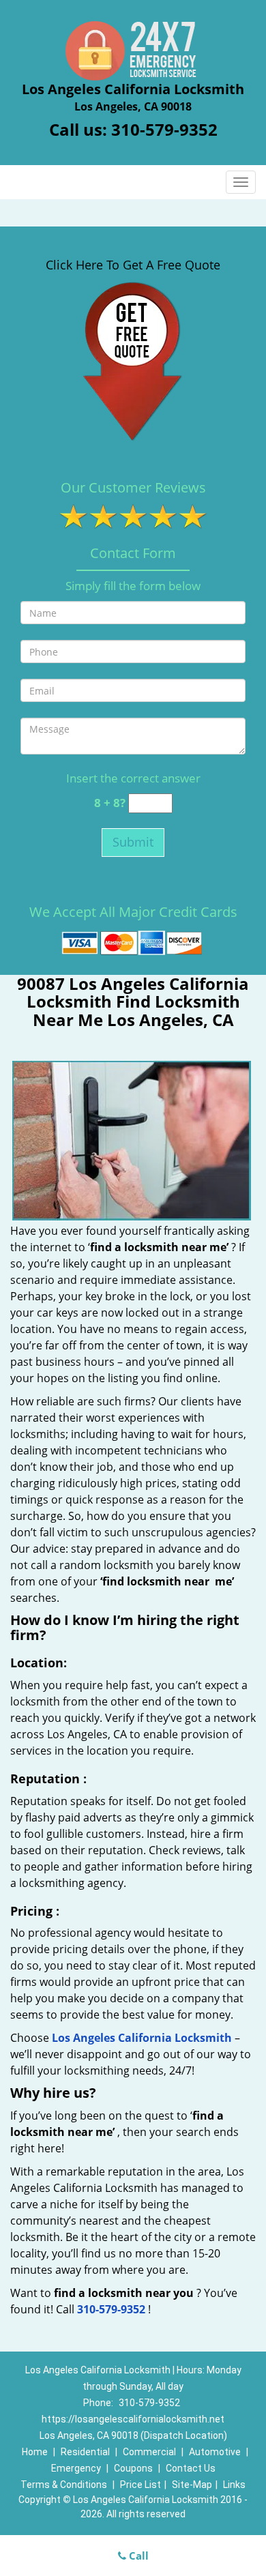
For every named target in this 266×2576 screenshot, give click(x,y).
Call (137, 2556)
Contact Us (191, 2468)
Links (234, 2485)
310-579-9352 (164, 129)
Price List (141, 2485)
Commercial (149, 2452)
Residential (85, 2452)
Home (35, 2452)
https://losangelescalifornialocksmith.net (133, 2419)
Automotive (215, 2452)
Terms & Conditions (64, 2485)
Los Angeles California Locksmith (142, 2038)
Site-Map (192, 2485)
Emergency (76, 2468)
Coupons (133, 2468)
